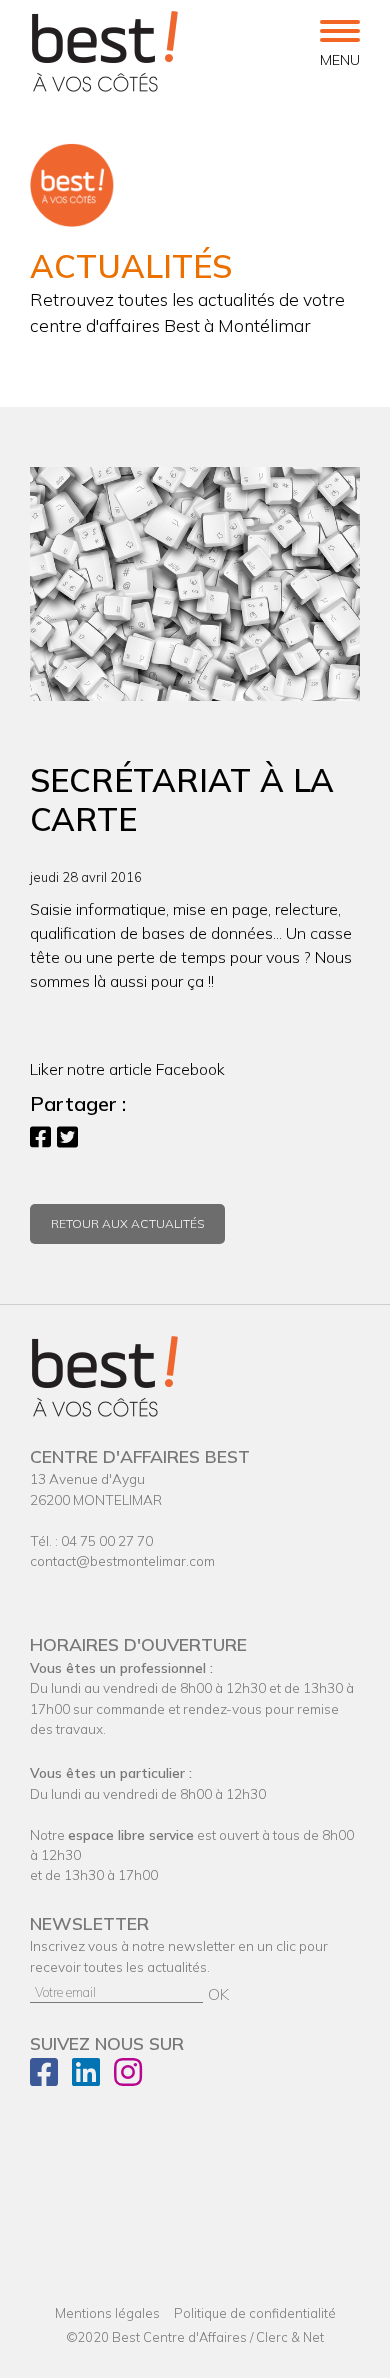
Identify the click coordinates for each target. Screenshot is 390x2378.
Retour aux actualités (127, 1223)
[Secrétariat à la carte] (195, 584)
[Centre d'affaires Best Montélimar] (105, 52)
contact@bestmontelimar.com (122, 1560)
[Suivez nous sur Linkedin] (91, 2078)
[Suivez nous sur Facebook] (49, 2078)
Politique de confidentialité (255, 2313)
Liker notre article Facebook (127, 1069)
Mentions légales (107, 2313)
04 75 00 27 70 (107, 1540)
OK (218, 1994)
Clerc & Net (290, 2337)
